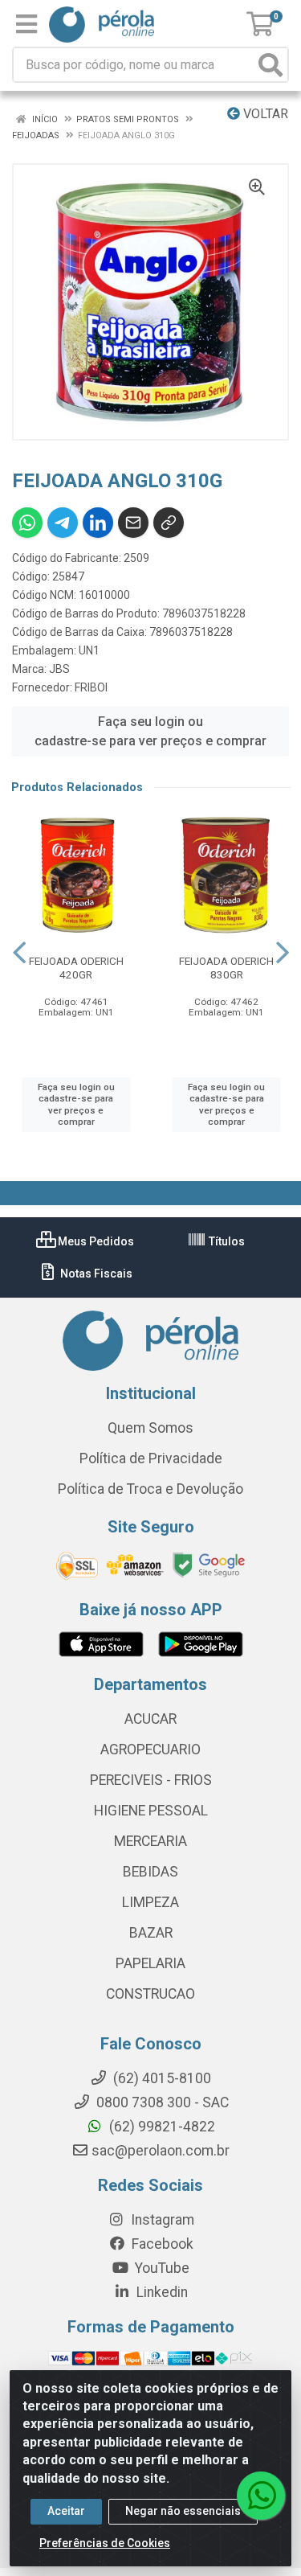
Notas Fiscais (95, 1274)
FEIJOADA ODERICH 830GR (226, 968)
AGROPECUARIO (150, 1749)
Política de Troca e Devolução (150, 1489)
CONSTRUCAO (150, 1994)
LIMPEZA (150, 1902)
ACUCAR (150, 1719)
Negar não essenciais (183, 2511)
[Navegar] (19, 953)
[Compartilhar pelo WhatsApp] (27, 523)
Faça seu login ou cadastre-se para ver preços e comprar (150, 731)
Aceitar (66, 2511)
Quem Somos (150, 1428)
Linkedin (161, 2292)
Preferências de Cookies (105, 2543)
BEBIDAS (150, 1872)
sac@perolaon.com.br (161, 2151)
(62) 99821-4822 (161, 2127)
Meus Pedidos (95, 1241)
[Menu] (26, 24)
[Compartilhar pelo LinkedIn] (98, 523)
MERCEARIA (150, 1841)
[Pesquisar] (270, 65)
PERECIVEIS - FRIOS (151, 1780)
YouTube (161, 2268)
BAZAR (151, 1933)
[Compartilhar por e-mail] (133, 523)
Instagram (161, 2220)
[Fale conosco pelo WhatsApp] (261, 2496)
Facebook (161, 2244)
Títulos (226, 1241)
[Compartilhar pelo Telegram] (63, 523)
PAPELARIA (150, 1963)
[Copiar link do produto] (169, 523)
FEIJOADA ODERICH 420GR (76, 968)
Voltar (264, 114)
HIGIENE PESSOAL (151, 1811)
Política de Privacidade (151, 1458)
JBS (59, 669)
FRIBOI (91, 687)
